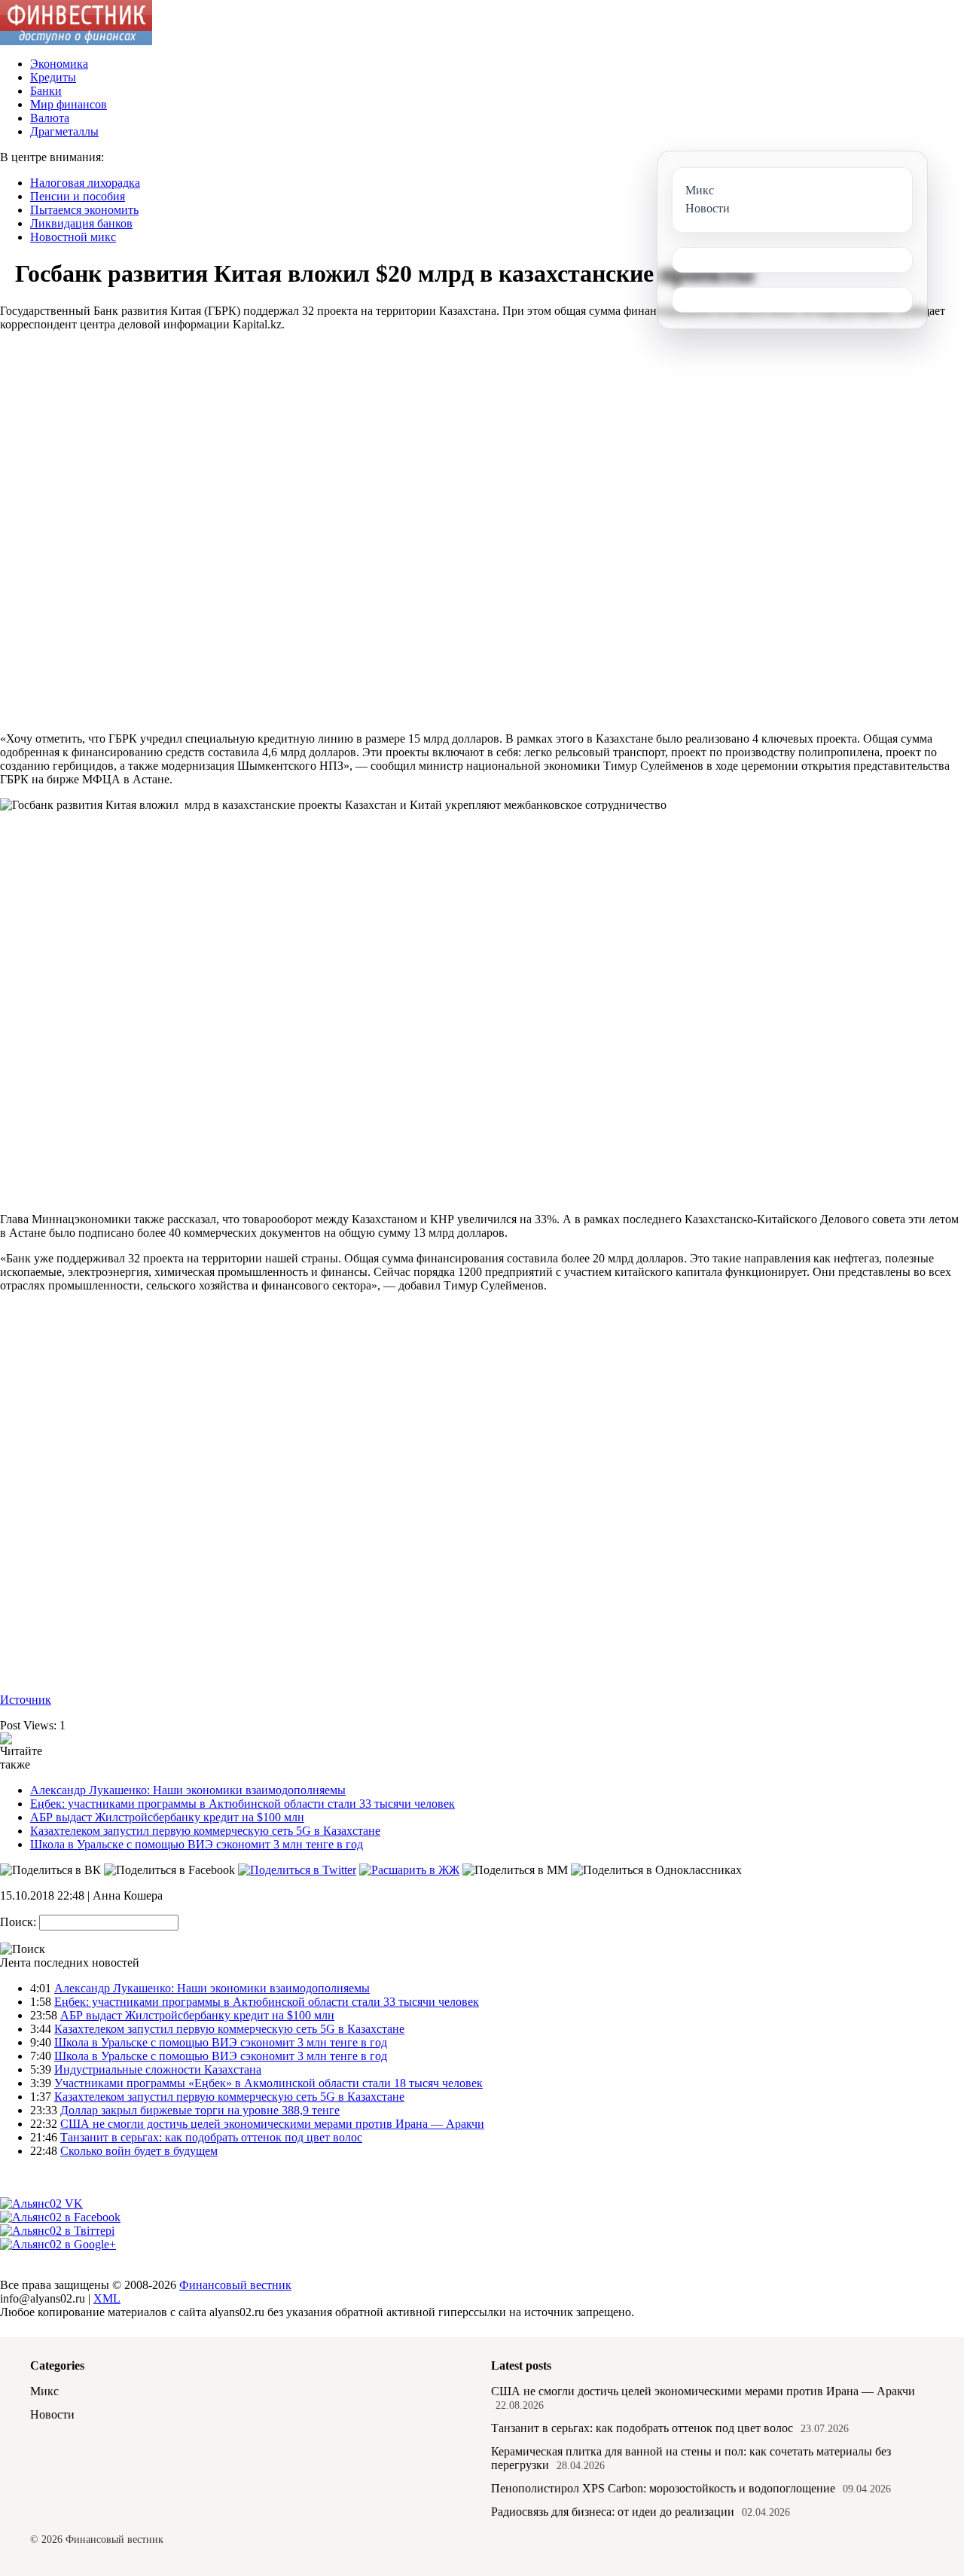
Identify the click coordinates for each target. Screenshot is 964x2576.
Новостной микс (73, 237)
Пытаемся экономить (84, 210)
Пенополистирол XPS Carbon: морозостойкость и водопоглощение (663, 2488)
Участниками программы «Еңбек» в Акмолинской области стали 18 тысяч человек (268, 2083)
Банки (46, 91)
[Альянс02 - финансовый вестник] (76, 41)
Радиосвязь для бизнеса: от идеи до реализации (613, 2512)
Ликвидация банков (81, 223)
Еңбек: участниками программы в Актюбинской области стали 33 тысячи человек (243, 1804)
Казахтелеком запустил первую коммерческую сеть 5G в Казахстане (205, 1831)
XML (107, 2298)
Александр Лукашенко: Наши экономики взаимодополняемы (188, 1790)
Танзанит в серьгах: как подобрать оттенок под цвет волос (211, 2137)
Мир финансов (69, 104)
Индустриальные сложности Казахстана (158, 2069)
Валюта (50, 118)
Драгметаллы (64, 131)
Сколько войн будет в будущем (139, 2151)
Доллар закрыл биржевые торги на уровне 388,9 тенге (200, 2110)
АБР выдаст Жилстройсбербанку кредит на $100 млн (167, 1817)
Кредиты (53, 77)
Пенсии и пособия (78, 196)
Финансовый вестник (235, 2285)
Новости (52, 2414)
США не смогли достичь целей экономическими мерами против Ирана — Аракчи (272, 2124)
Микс (44, 2391)
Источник (26, 1700)
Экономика (59, 64)
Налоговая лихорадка (85, 183)
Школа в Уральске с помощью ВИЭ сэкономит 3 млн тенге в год (197, 1844)
